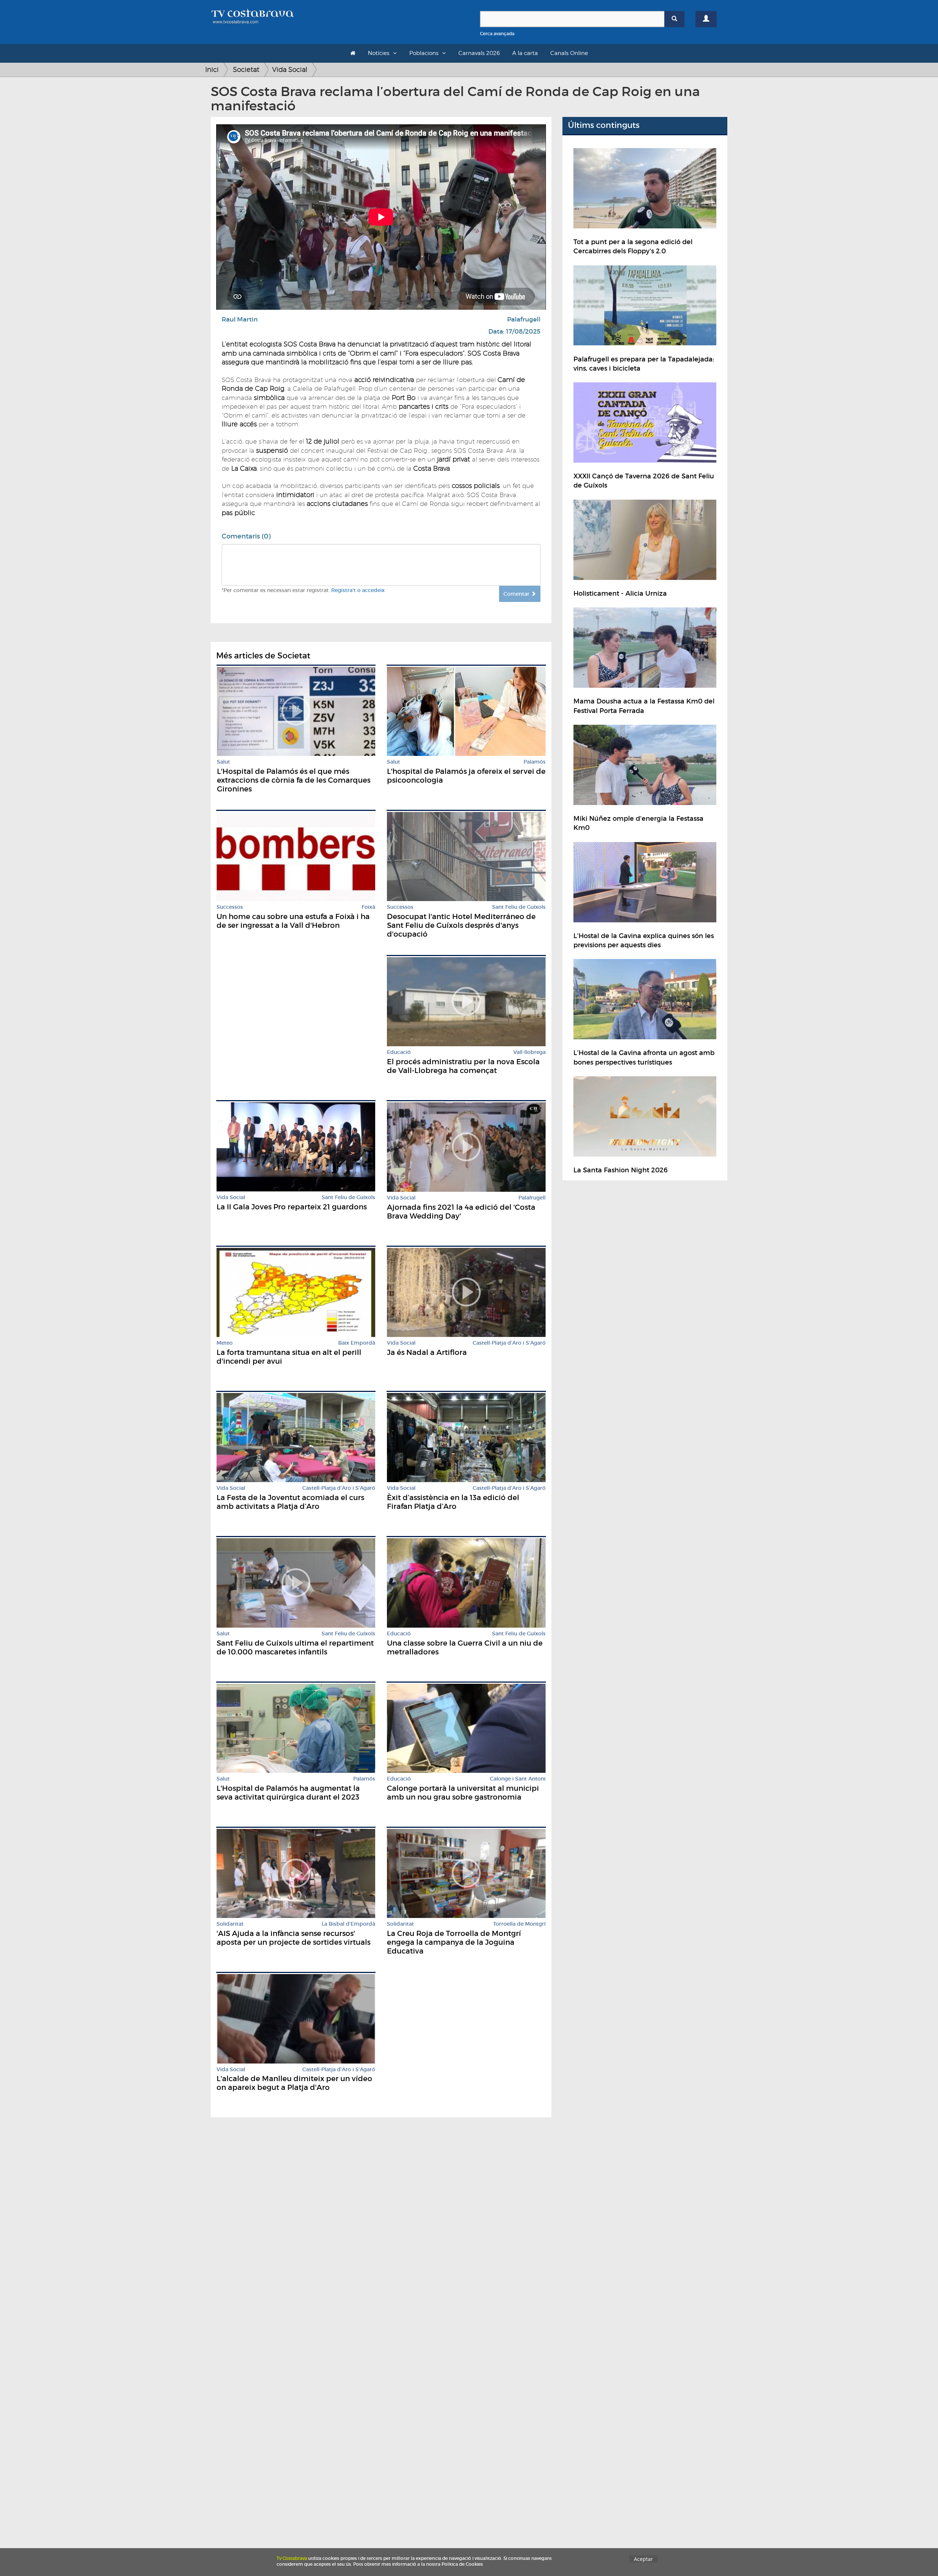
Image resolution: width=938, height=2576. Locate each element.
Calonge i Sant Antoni (518, 1779)
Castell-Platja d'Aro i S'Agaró (509, 1343)
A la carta (525, 53)
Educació (399, 1052)
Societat (246, 69)
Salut (224, 762)
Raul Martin (240, 319)
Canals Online (569, 53)
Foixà (368, 907)
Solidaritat (230, 1924)
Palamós (535, 762)
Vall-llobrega (529, 1052)
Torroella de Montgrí (519, 1924)
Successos (230, 907)
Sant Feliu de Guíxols (519, 907)
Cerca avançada (497, 34)
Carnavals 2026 (479, 53)
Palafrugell (524, 319)
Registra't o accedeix (358, 590)
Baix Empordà (357, 1343)
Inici (212, 69)
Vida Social (290, 69)
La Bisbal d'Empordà (348, 1924)
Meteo (225, 1343)
